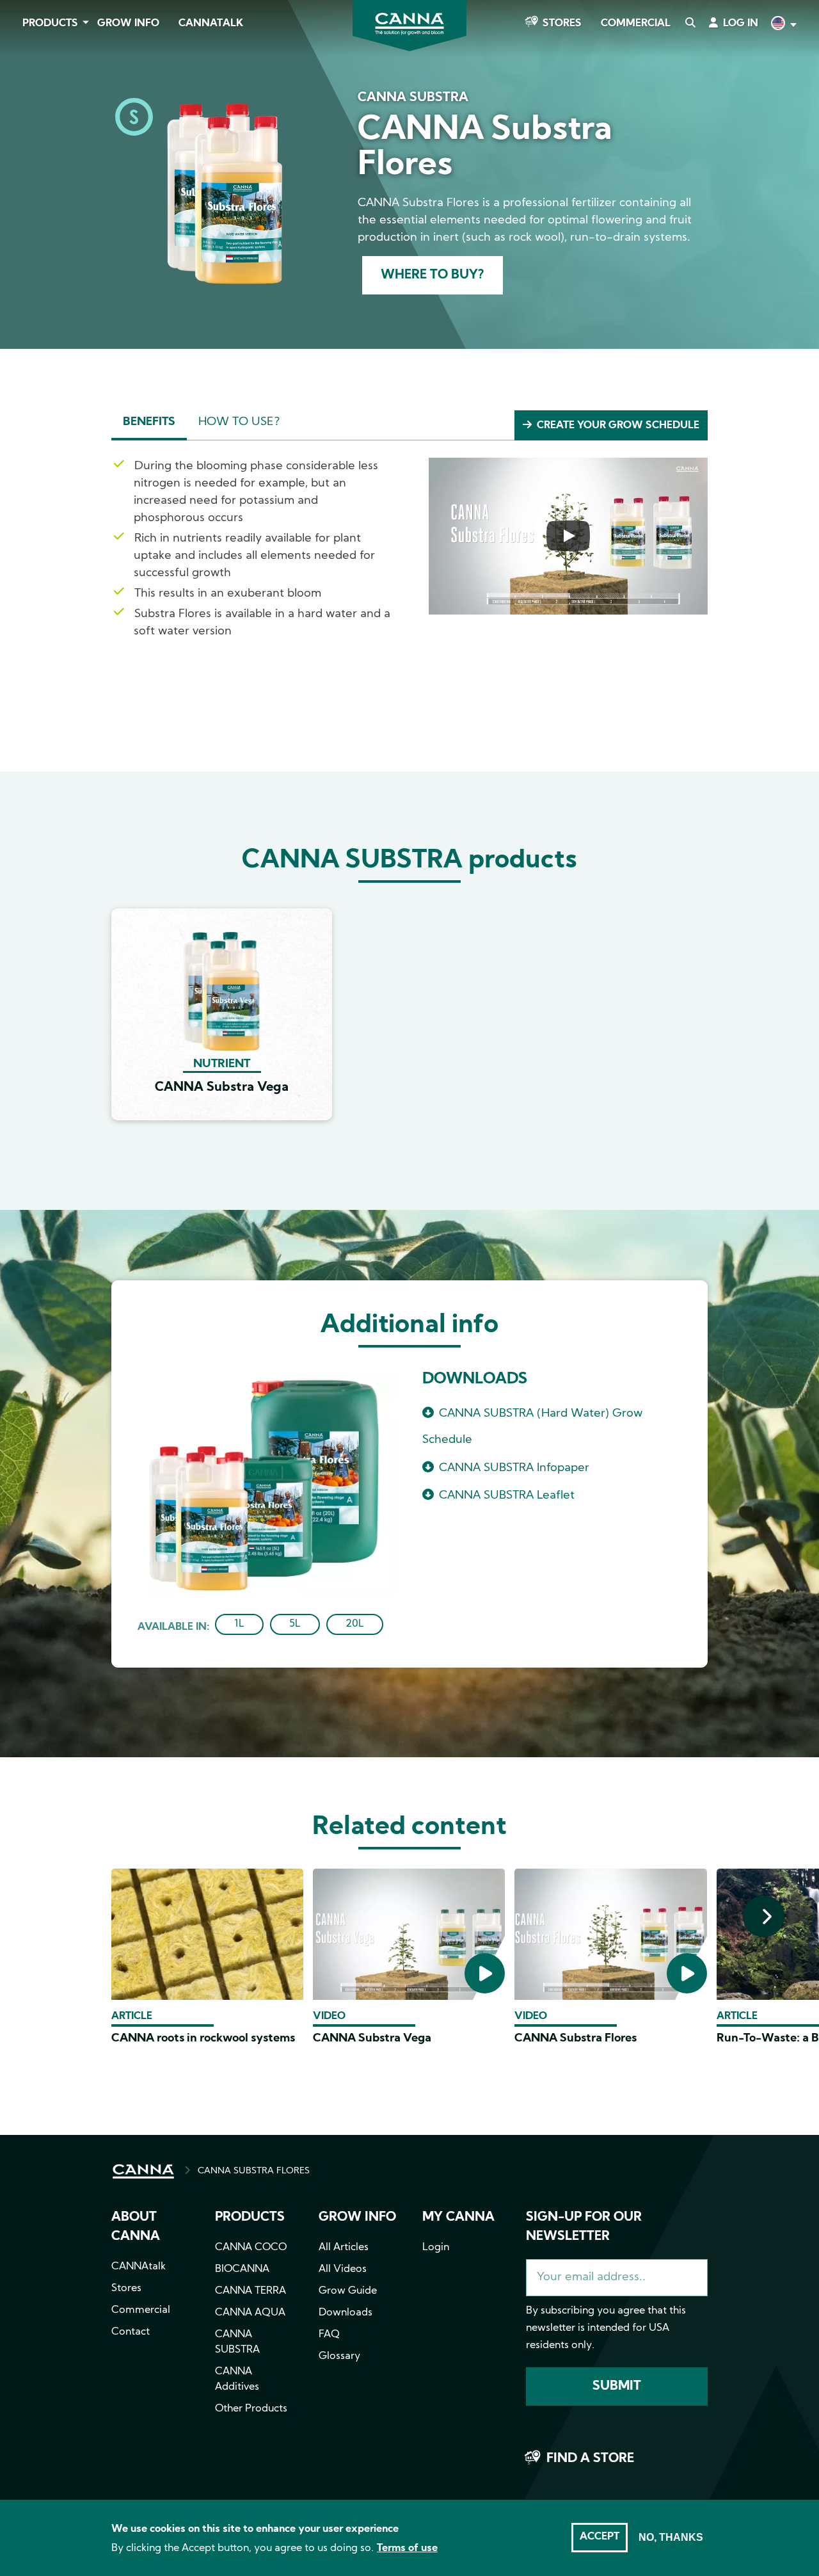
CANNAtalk (211, 24)
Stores (562, 24)
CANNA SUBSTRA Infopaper (514, 1468)
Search (690, 24)
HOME (143, 2171)
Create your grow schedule (618, 426)
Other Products (251, 2409)
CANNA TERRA (250, 2291)
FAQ (329, 2335)
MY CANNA (458, 2218)
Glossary (339, 2356)
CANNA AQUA (250, 2313)
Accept (600, 2537)
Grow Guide (348, 2291)
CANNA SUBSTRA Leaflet (507, 1496)
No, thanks (671, 2537)
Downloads (346, 2313)
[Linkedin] (26, 185)
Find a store (590, 2459)
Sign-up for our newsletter (584, 2227)
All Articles (344, 2248)
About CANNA (136, 2227)
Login (436, 2248)
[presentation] (764, 1916)
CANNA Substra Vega (372, 2039)
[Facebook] (26, 113)
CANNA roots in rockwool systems (203, 2039)
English (783, 25)
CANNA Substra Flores (576, 2039)
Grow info (357, 2218)
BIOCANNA (242, 2269)
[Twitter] (26, 149)
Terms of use (407, 2548)
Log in (741, 24)
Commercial (636, 24)
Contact (131, 2332)
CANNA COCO (251, 2248)
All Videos (343, 2269)
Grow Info (128, 24)
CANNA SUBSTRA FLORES (254, 2171)
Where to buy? (433, 275)
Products (50, 24)
